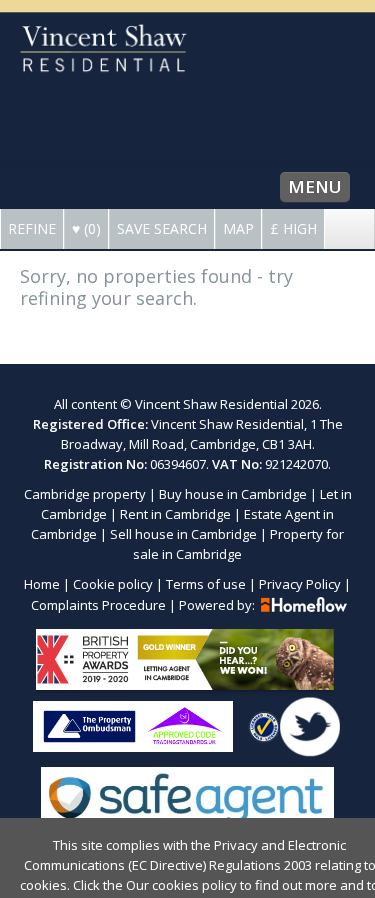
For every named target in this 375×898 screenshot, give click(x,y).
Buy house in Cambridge (233, 494)
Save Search (162, 228)
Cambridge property (85, 494)
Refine (32, 228)
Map (238, 228)
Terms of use (206, 584)
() (86, 228)
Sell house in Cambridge (183, 534)
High (293, 228)
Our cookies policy (183, 885)
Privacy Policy (300, 584)
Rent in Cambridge (175, 514)
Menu (315, 186)
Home (42, 584)
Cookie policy (113, 584)
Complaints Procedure (98, 605)
